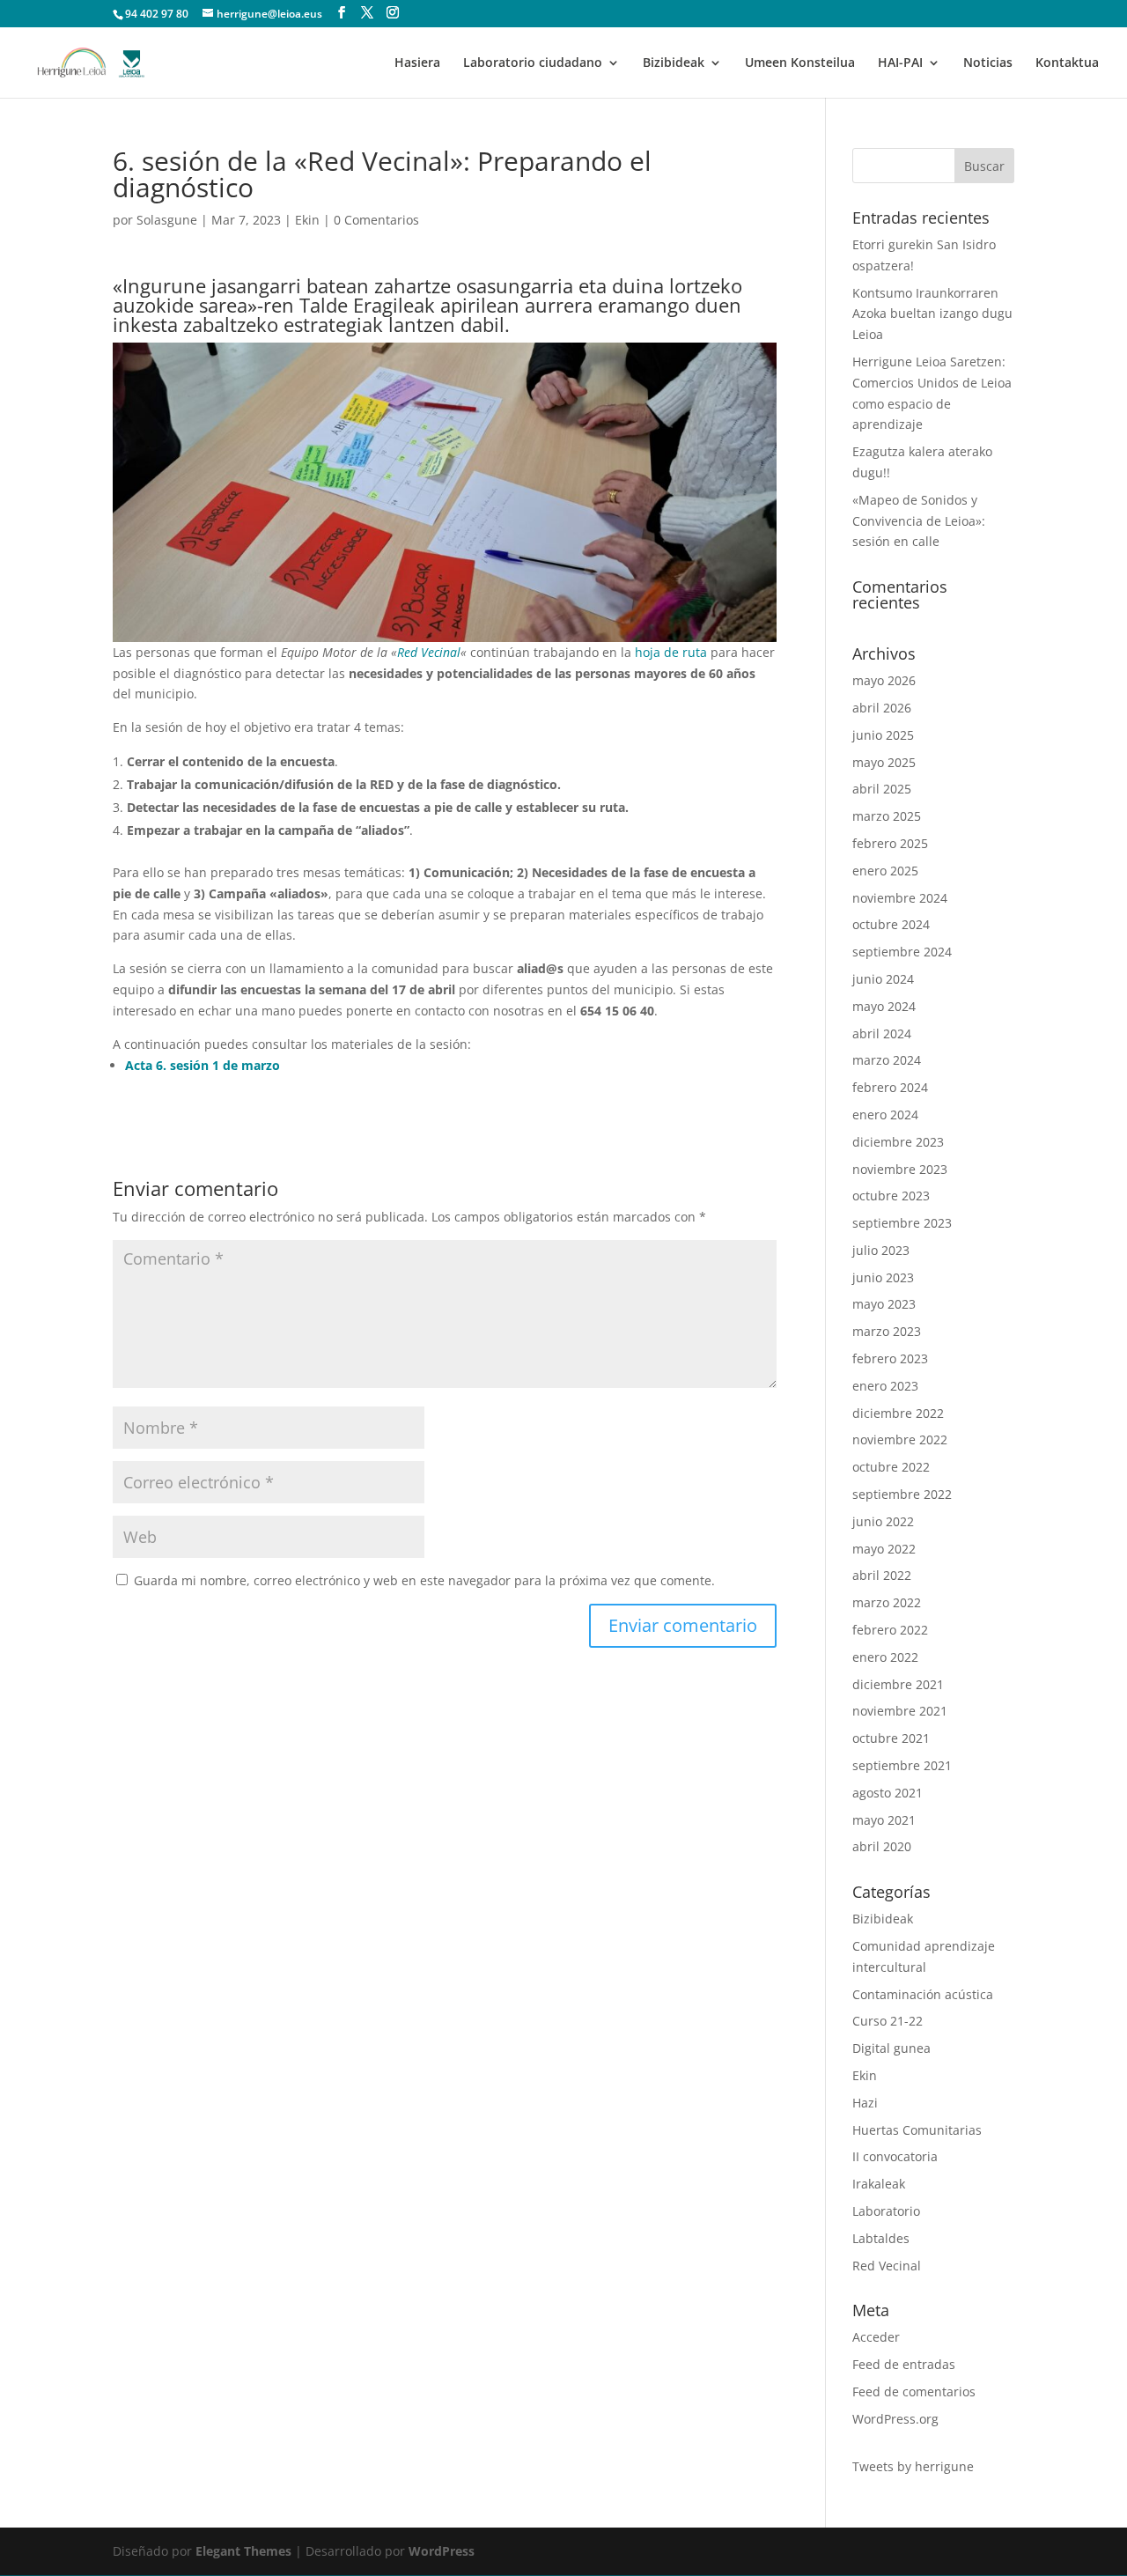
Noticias (988, 63)
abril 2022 (882, 1575)
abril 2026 (882, 708)
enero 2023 (885, 1386)
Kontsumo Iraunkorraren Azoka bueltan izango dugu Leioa (932, 314)
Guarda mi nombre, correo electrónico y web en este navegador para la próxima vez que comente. (424, 1580)
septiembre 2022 (902, 1494)
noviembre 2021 (900, 1711)
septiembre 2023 (902, 1223)
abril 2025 (882, 789)
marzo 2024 (887, 1060)
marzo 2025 (887, 816)
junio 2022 (883, 1521)
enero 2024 (885, 1115)
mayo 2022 (884, 1549)
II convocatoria (895, 2156)
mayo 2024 (884, 1006)
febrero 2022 (890, 1630)
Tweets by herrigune (913, 2466)
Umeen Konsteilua (800, 63)
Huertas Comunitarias (917, 2130)
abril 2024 (882, 1033)
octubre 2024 (891, 924)
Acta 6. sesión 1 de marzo (203, 1065)
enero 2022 (885, 1657)
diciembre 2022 (898, 1413)
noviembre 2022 (900, 1439)
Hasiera (417, 63)
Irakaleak (879, 2184)
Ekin (307, 220)
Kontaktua (1067, 63)
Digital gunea (891, 2048)
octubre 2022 (891, 1467)
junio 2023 (883, 1277)
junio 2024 (883, 979)
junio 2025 (883, 735)
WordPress (442, 2551)
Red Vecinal (429, 652)
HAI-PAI (900, 63)
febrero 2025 (890, 843)
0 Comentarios (376, 220)
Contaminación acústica (923, 1994)
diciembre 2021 (898, 1684)
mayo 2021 (884, 1820)
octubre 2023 (891, 1196)
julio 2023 (881, 1250)
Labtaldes (881, 2238)
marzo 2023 (887, 1331)
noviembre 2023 (900, 1169)
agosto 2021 (888, 1793)
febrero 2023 (890, 1358)
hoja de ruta (671, 652)
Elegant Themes (243, 2551)
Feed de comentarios (914, 2391)
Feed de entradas (904, 2364)
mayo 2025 (884, 762)
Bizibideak (674, 63)
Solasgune (167, 220)
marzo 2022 (887, 1602)
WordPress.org (895, 2419)
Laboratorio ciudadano (533, 63)
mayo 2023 (884, 1304)
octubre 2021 (891, 1738)
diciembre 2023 (898, 1142)
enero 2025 (885, 871)
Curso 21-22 (888, 2021)
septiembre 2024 (902, 952)
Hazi (865, 2103)
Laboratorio (886, 2211)
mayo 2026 (884, 680)
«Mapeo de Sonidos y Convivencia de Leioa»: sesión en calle (919, 521)
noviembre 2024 (900, 898)
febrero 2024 (890, 1087)
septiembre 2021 (902, 1765)
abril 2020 (882, 1846)
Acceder (876, 2337)
